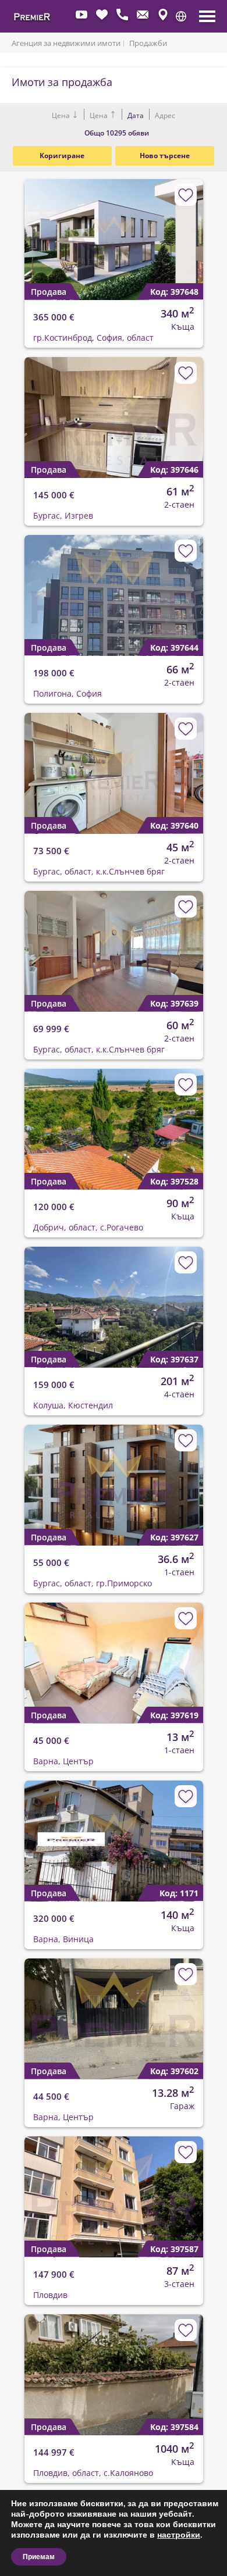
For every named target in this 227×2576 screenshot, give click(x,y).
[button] (181, 16)
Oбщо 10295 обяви (117, 133)
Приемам (39, 2557)
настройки (179, 2535)
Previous (26, 230)
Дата (136, 115)
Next (187, 230)
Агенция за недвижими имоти (66, 43)
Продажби (148, 43)
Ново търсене (165, 156)
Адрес (164, 115)
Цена (62, 115)
